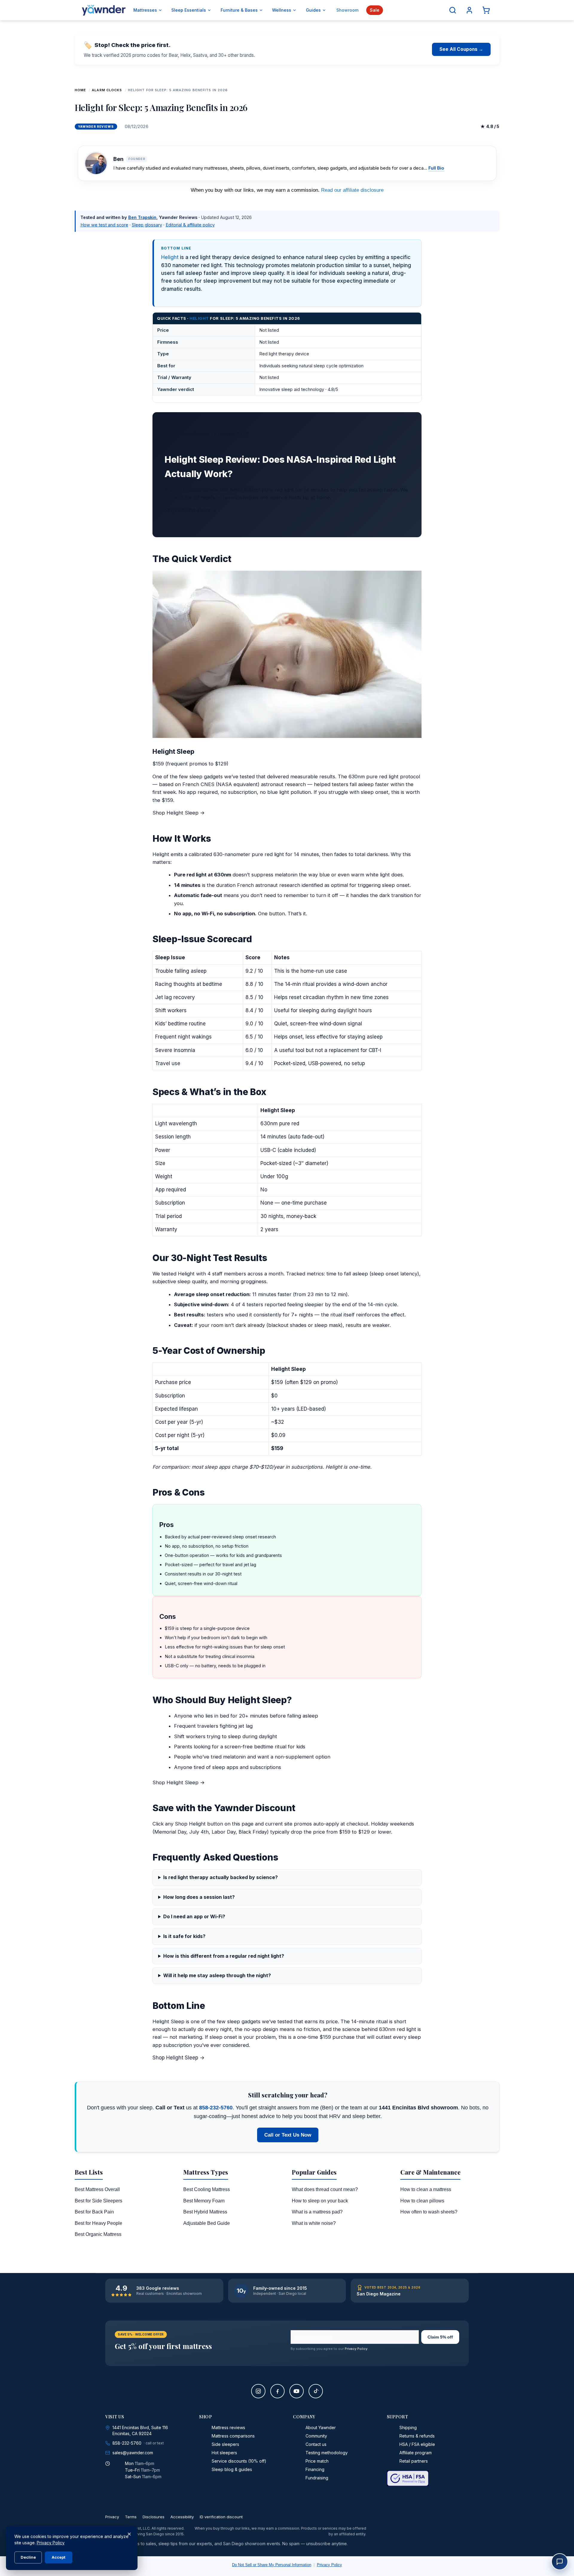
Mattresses (145, 10)
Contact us (316, 2444)
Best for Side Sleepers (99, 2201)
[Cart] (486, 10)
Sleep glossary (147, 225)
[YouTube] (297, 2391)
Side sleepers (225, 2444)
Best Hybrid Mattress (205, 2212)
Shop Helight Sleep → (190, 510)
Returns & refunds (417, 2436)
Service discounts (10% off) (239, 2461)
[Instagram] (258, 2391)
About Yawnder (321, 2427)
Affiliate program (416, 2453)
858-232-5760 (216, 2108)
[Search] (453, 10)
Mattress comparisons (233, 2436)
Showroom (347, 10)
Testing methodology (327, 2453)
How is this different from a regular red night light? (224, 1956)
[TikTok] (316, 2391)
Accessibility (182, 2517)
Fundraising (317, 2478)
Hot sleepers (224, 2453)
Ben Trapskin (142, 217)
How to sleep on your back (320, 2201)
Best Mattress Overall (97, 2189)
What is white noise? (314, 2223)
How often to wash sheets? (429, 2212)
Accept (59, 2557)
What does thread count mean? (325, 2189)
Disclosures (154, 2517)
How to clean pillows (422, 2201)
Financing (315, 2469)
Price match (317, 2461)
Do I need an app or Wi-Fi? (194, 1916)
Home (80, 90)
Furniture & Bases (239, 10)
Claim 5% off (440, 2337)
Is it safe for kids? (184, 1936)
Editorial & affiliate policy (190, 225)
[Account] (469, 10)
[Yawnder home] (104, 10)
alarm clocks (107, 90)
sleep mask (328, 1325)
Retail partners (414, 2461)
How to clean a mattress (426, 2189)
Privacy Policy (356, 2349)
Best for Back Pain (94, 2212)
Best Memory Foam (204, 2201)
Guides (313, 10)
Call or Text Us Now (288, 2135)
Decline (28, 2557)
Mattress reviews (228, 2427)
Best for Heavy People (99, 2223)
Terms (131, 2517)
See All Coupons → (461, 49)
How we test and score (104, 225)
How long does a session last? (199, 1897)
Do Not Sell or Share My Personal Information (272, 2565)
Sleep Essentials (189, 10)
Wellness (282, 10)
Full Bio (436, 168)
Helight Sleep (173, 751)
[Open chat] (560, 2562)
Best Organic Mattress (98, 2234)
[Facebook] (277, 2391)
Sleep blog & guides (232, 2469)
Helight (170, 257)
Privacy (112, 2517)
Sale (375, 10)
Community (316, 2436)
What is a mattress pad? (317, 2212)
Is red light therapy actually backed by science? (220, 1877)
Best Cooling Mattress (207, 2189)
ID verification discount (221, 2517)
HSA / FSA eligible (417, 2444)
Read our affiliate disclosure (352, 190)
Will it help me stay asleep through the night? (217, 1975)
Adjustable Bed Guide (207, 2223)
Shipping (408, 2427)
